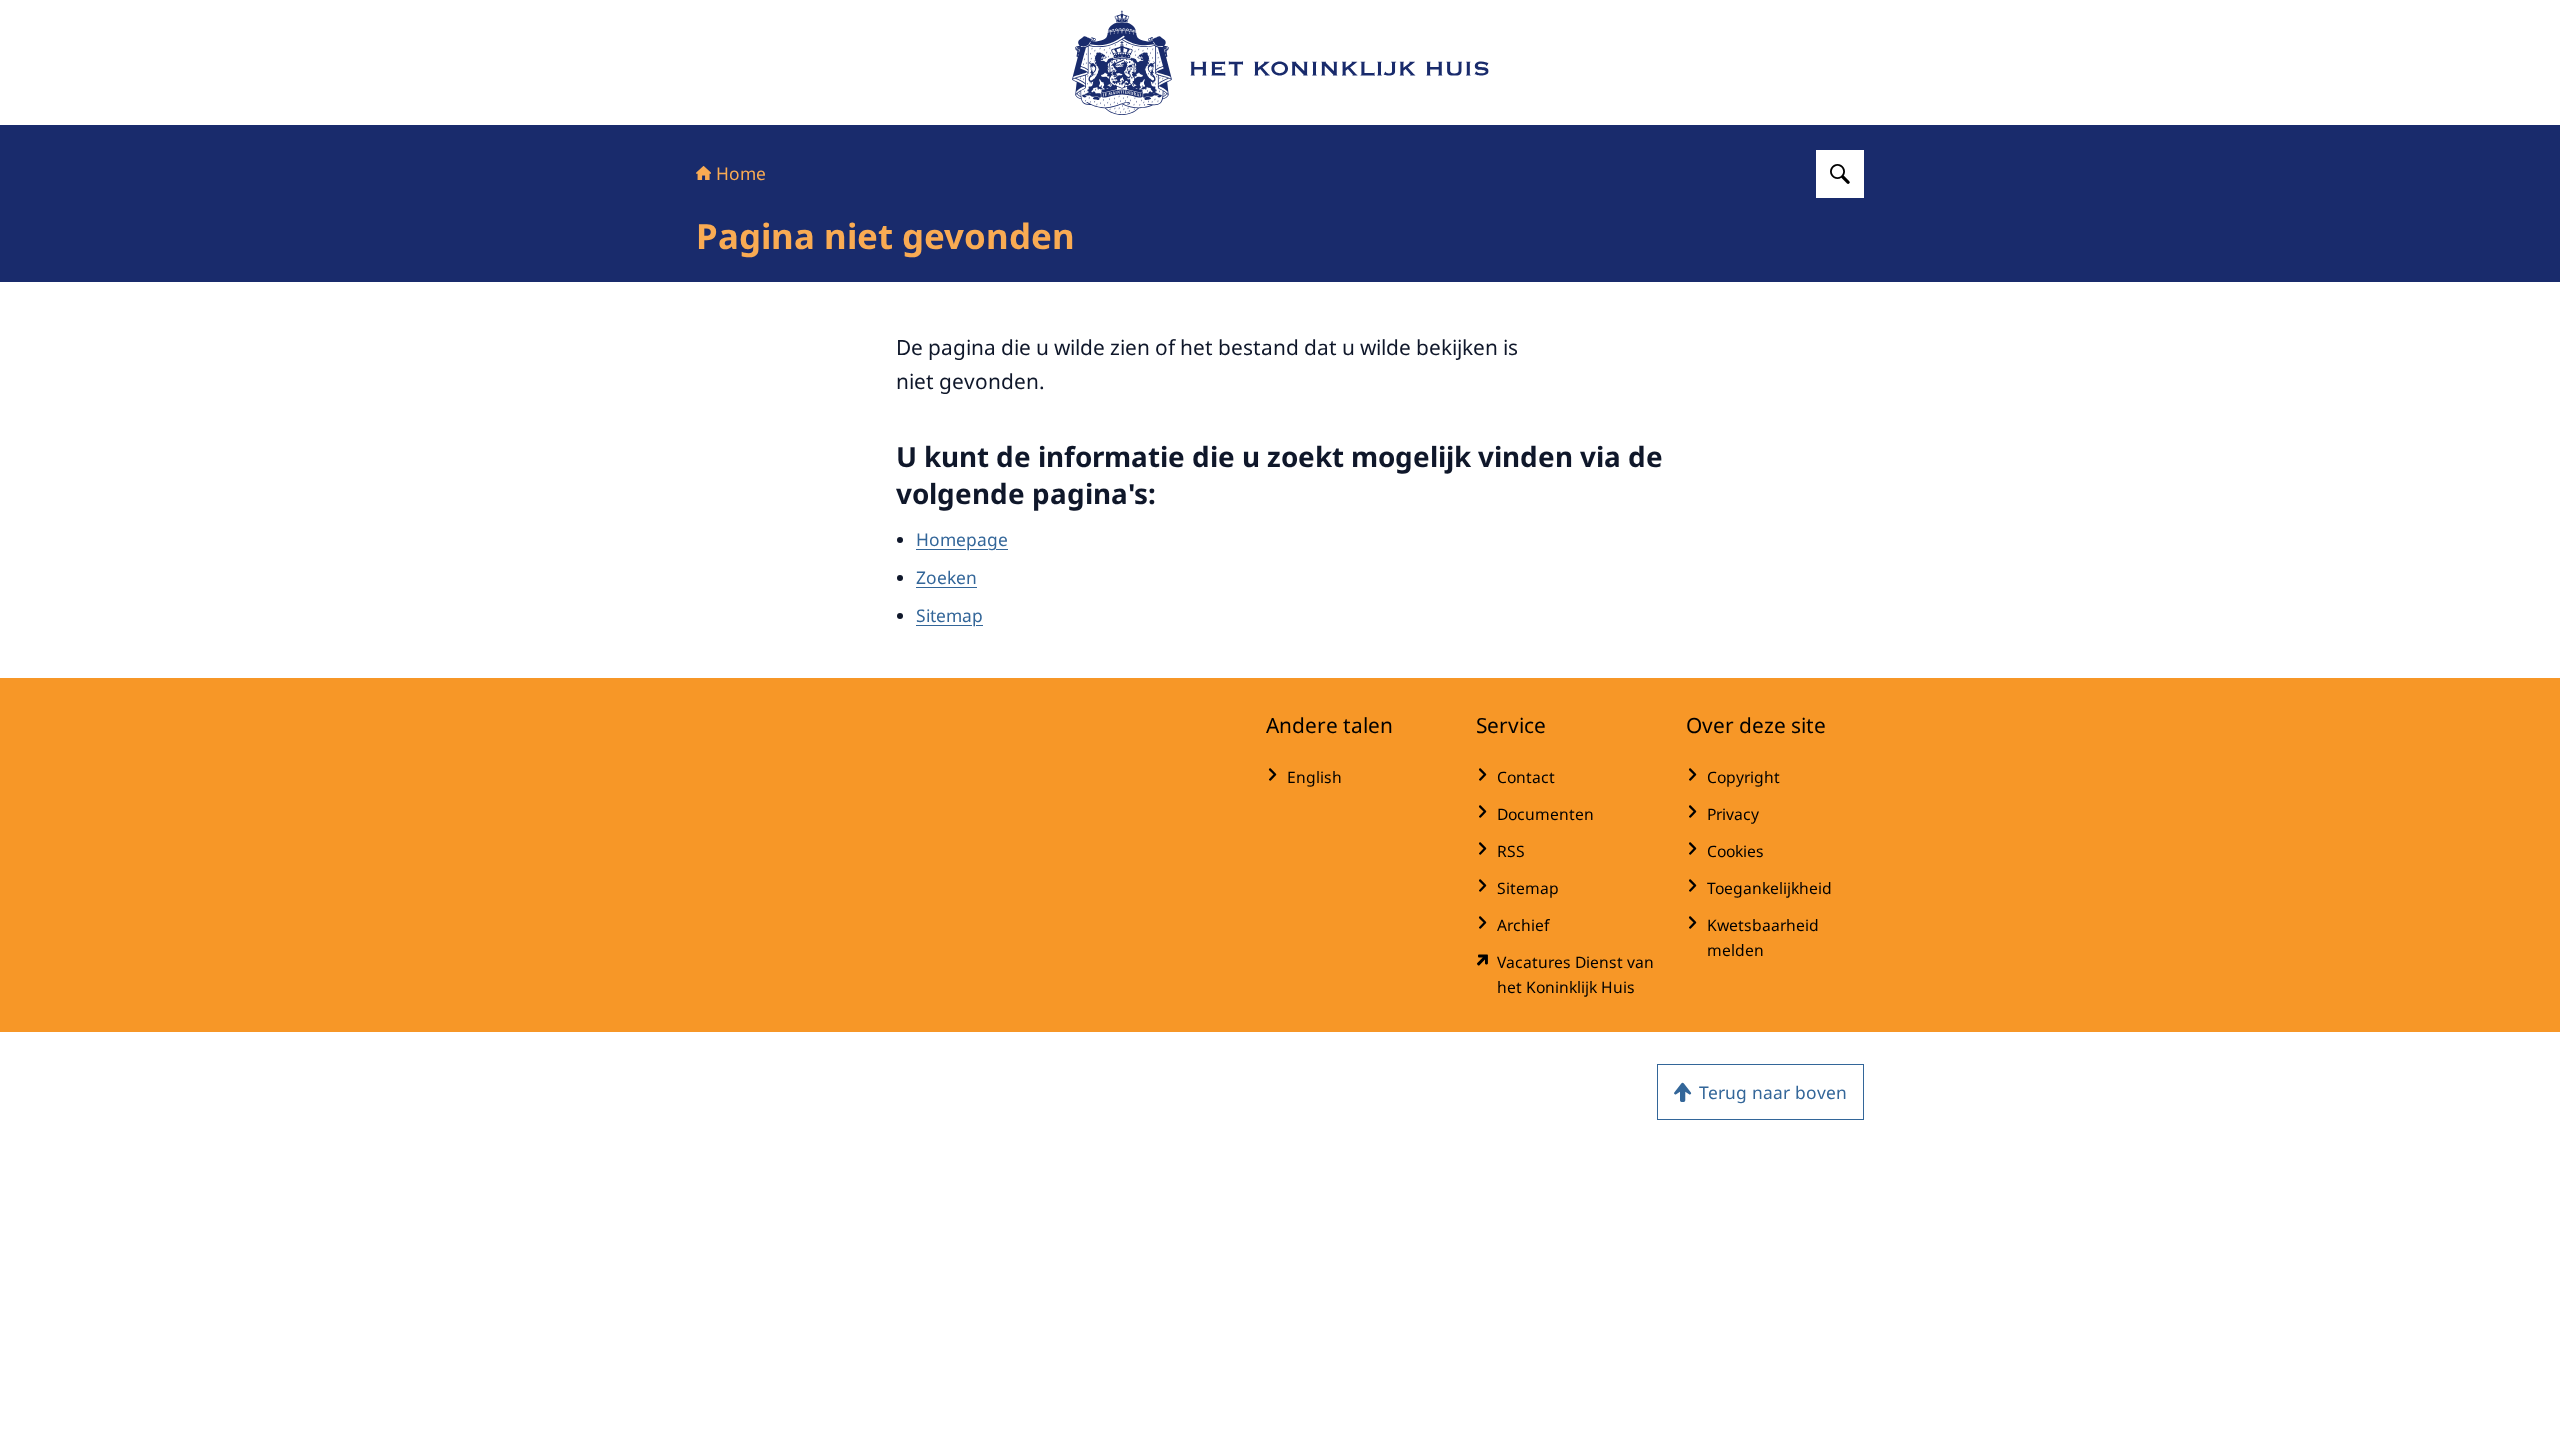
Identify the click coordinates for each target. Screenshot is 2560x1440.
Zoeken (946, 577)
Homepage (962, 539)
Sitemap (949, 615)
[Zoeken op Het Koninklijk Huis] (1840, 174)
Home (741, 173)
